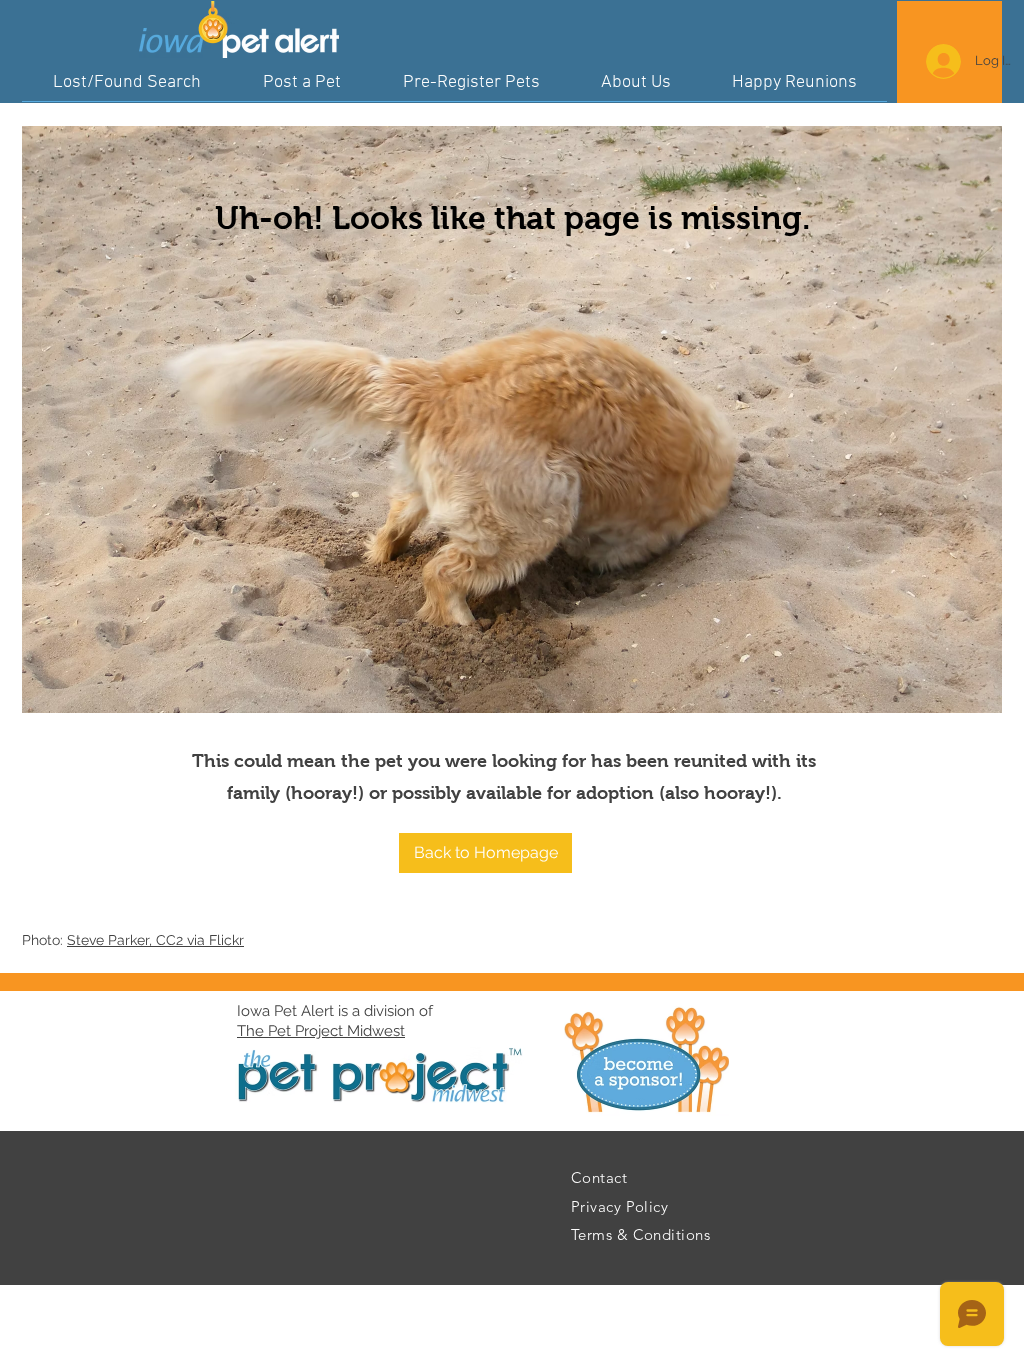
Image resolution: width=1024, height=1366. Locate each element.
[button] (485, 853)
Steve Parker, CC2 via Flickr (155, 940)
